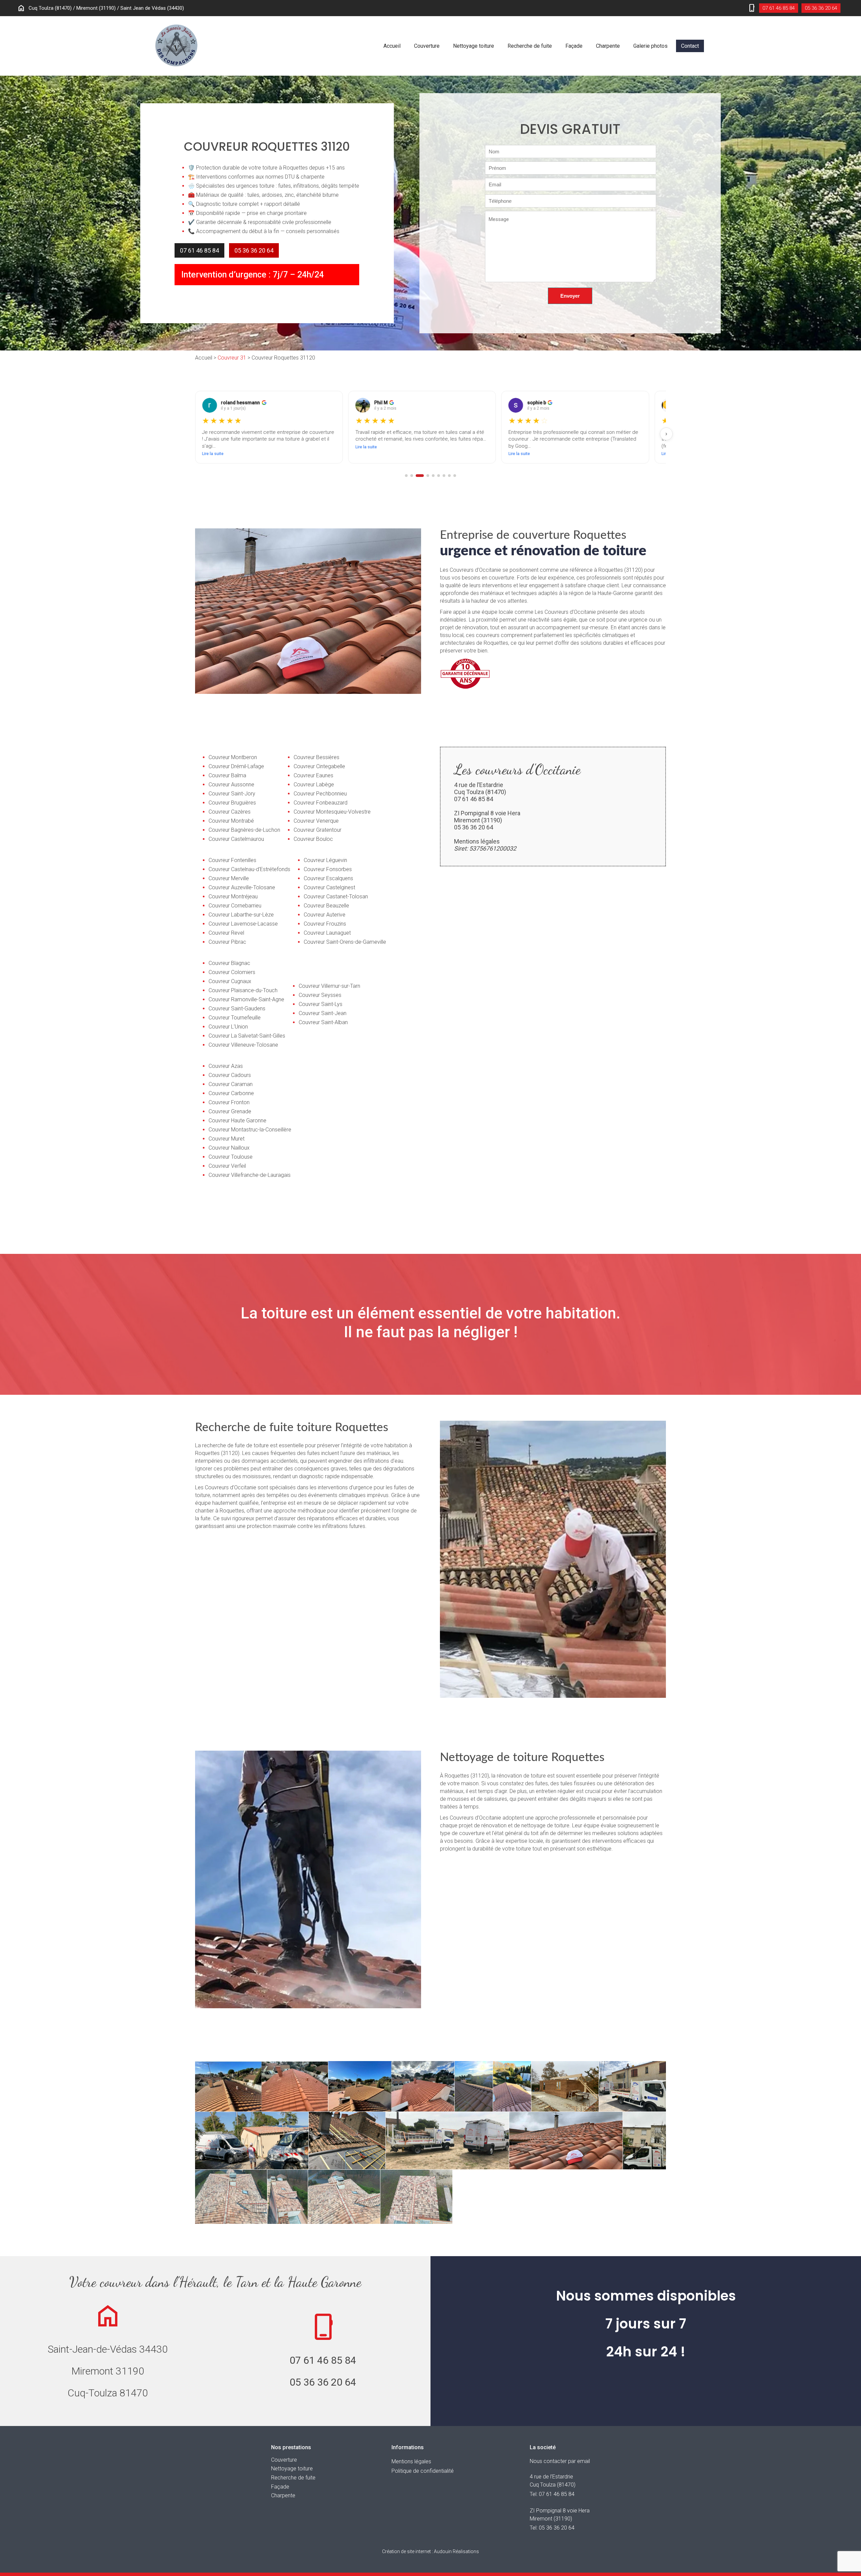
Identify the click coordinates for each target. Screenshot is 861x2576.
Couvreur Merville (229, 878)
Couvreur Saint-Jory (232, 794)
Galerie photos (650, 46)
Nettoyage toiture (474, 46)
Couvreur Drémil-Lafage (236, 766)
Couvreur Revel (226, 933)
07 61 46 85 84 (779, 8)
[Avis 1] (406, 476)
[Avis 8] (449, 476)
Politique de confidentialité (423, 2471)
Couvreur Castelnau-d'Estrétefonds (249, 869)
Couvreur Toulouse (231, 1157)
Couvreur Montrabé (231, 821)
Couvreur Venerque (316, 821)
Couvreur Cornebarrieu (235, 906)
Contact (690, 46)
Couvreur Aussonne (231, 785)
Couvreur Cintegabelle (319, 766)
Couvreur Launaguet (327, 933)
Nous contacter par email (560, 2461)
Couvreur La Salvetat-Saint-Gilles (247, 1036)
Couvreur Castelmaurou (236, 839)
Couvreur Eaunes (313, 775)
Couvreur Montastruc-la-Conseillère (250, 1130)
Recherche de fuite (530, 46)
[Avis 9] (455, 476)
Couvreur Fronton (229, 1102)
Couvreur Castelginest (329, 887)
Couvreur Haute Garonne (237, 1121)
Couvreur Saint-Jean (323, 1013)
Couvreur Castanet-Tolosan (336, 897)
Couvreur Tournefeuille (235, 1018)
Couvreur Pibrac (227, 942)
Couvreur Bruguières (232, 803)
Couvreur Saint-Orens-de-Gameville (345, 942)
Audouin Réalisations (430, 2551)
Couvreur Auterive (325, 915)
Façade (574, 46)
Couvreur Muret (227, 1139)
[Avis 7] (444, 476)
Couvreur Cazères (230, 812)
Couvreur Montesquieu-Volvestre (332, 812)
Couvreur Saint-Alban (323, 1022)
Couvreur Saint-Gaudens (237, 1009)
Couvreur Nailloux (229, 1148)
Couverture (427, 46)
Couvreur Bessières (316, 757)
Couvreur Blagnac (229, 963)
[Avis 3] (417, 476)
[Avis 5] (433, 476)
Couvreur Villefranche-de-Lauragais (250, 1175)
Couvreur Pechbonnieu (320, 794)
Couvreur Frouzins (325, 924)
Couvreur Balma (227, 775)
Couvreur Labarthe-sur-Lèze (241, 915)
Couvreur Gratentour (317, 830)
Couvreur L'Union (228, 1027)
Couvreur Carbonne (231, 1093)
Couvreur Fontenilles (232, 860)
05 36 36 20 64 (821, 8)
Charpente (608, 46)
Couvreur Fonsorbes (328, 869)
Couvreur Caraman (231, 1084)
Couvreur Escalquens (328, 878)
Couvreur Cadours (230, 1075)
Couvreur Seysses (320, 995)
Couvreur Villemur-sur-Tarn (329, 986)
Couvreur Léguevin (325, 860)
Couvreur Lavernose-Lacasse (243, 924)
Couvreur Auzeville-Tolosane (242, 887)
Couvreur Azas (226, 1066)
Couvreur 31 (232, 358)
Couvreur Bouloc (313, 839)
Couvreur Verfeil (227, 1166)
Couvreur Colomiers (232, 972)
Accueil (392, 46)
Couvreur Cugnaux (230, 981)
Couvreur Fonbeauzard (321, 803)
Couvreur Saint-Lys (321, 1004)
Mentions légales (477, 841)
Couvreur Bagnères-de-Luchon (244, 830)
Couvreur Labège (314, 785)
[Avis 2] (412, 476)
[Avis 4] (425, 476)
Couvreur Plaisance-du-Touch (243, 990)
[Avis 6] (439, 476)
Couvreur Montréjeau (233, 897)
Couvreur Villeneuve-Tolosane (243, 1045)
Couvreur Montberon (233, 757)
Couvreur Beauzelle (326, 906)
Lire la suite (213, 447)
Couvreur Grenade (230, 1111)
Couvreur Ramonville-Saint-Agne (246, 999)
